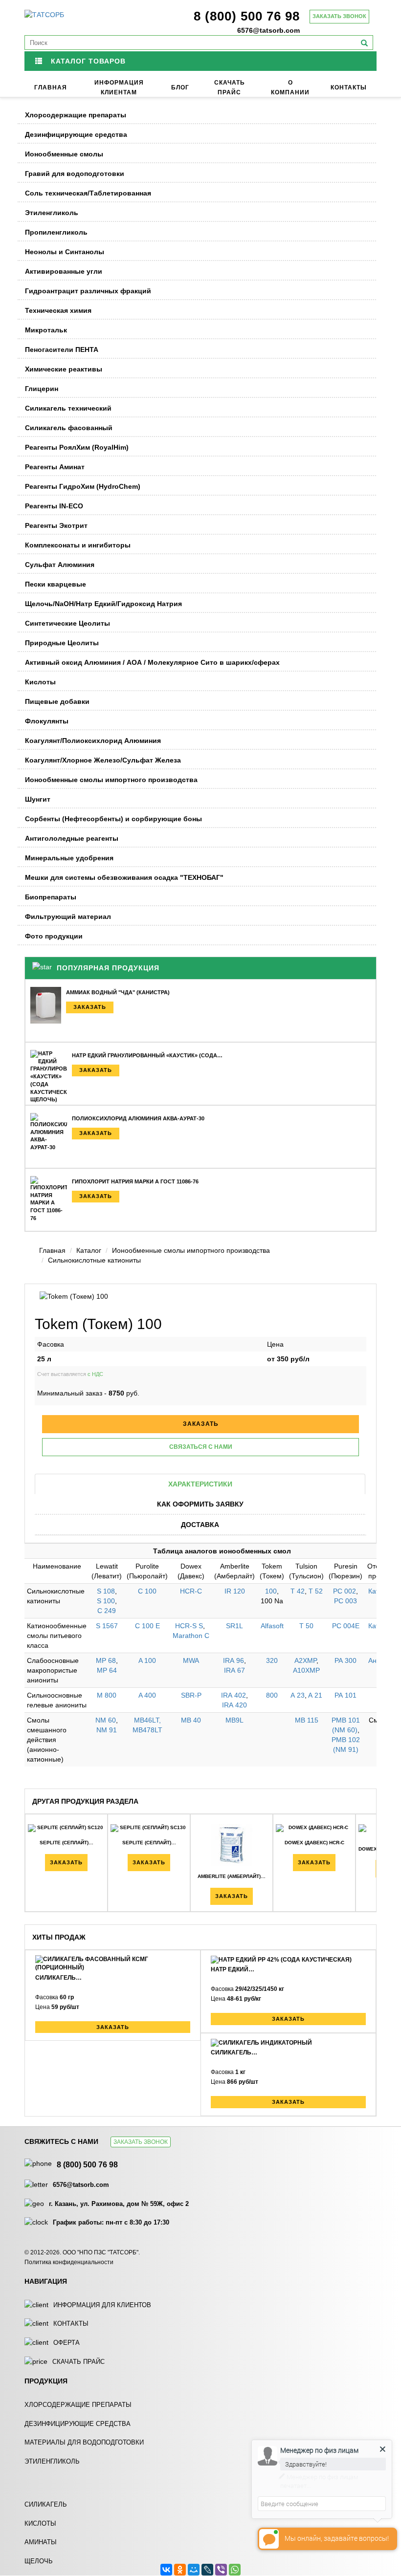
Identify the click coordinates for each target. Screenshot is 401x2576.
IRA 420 (234, 1705)
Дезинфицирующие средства (76, 134)
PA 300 (345, 1660)
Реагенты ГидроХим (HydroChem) (83, 486)
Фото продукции (54, 936)
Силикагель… (58, 1978)
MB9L (234, 1720)
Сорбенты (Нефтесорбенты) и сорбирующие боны (113, 819)
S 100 (106, 1601)
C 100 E (147, 1626)
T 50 (306, 1626)
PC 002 (345, 1591)
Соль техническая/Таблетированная (88, 193)
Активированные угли (64, 271)
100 (271, 1591)
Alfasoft (272, 1626)
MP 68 (106, 1660)
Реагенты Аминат (55, 467)
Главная (51, 87)
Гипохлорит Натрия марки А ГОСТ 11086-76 (135, 1181)
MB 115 (307, 1720)
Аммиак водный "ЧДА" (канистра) (118, 992)
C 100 (147, 1591)
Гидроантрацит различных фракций (88, 291)
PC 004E (346, 1626)
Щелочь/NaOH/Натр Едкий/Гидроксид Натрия (103, 604)
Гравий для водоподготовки (75, 174)
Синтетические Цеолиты (67, 623)
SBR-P (191, 1695)
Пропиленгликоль (56, 232)
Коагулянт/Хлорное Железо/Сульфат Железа (103, 760)
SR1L (234, 1626)
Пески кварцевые (56, 584)
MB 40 (191, 1720)
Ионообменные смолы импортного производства (111, 780)
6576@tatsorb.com (268, 30)
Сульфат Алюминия (60, 565)
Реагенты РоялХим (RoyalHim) (77, 447)
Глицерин (42, 389)
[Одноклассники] (180, 2570)
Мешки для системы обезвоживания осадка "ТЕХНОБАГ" (124, 877)
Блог (180, 87)
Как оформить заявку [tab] (200, 1504)
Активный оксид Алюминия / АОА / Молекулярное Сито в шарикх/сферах (152, 662)
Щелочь (39, 2561)
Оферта (67, 2343)
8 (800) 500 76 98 (247, 16)
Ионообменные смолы (64, 154)
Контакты (349, 87)
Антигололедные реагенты (72, 838)
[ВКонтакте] (166, 2570)
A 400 (147, 1695)
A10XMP (306, 1670)
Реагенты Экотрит (56, 525)
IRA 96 (234, 1660)
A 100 (147, 1660)
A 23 (298, 1695)
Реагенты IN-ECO (54, 506)
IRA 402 (234, 1695)
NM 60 (106, 1720)
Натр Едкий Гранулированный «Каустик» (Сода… (147, 1055)
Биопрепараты (51, 897)
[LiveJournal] (207, 2570)
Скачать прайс (78, 2362)
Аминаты (41, 2542)
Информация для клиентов (102, 2305)
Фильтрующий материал (68, 917)
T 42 (298, 1591)
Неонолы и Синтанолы (65, 252)
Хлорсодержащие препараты (76, 115)
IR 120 (235, 1591)
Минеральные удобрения (69, 858)
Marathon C (191, 1636)
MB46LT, (147, 1720)
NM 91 (107, 1730)
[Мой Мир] (194, 2570)
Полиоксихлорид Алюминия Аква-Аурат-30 (138, 1118)
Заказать (90, 1007)
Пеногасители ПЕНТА (62, 349)
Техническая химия (58, 310)
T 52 (316, 1591)
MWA (191, 1660)
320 (272, 1660)
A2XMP (305, 1660)
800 (272, 1695)
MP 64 (107, 1670)
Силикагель (46, 2504)
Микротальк (46, 330)
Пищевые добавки (57, 701)
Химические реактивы (64, 369)
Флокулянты (47, 721)
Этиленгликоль (52, 213)
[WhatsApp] (235, 2570)
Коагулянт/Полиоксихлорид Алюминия (93, 741)
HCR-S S (189, 1626)
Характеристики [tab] (200, 1484)
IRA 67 (234, 1670)
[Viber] (221, 2570)
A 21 (315, 1695)
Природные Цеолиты (62, 643)
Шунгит (38, 799)
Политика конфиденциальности (69, 2262)
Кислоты (40, 682)
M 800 (107, 1695)
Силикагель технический (68, 408)
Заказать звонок (339, 16)
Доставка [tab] (200, 1525)
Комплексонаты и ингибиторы (78, 545)
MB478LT (147, 1730)
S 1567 (107, 1626)
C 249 (107, 1611)
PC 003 (345, 1601)
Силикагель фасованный (69, 428)
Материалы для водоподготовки (84, 2442)
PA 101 (345, 1695)
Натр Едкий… (233, 1969)
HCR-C (191, 1591)
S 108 (106, 1591)
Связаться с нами (201, 1447)
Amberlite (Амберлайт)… (232, 1876)
